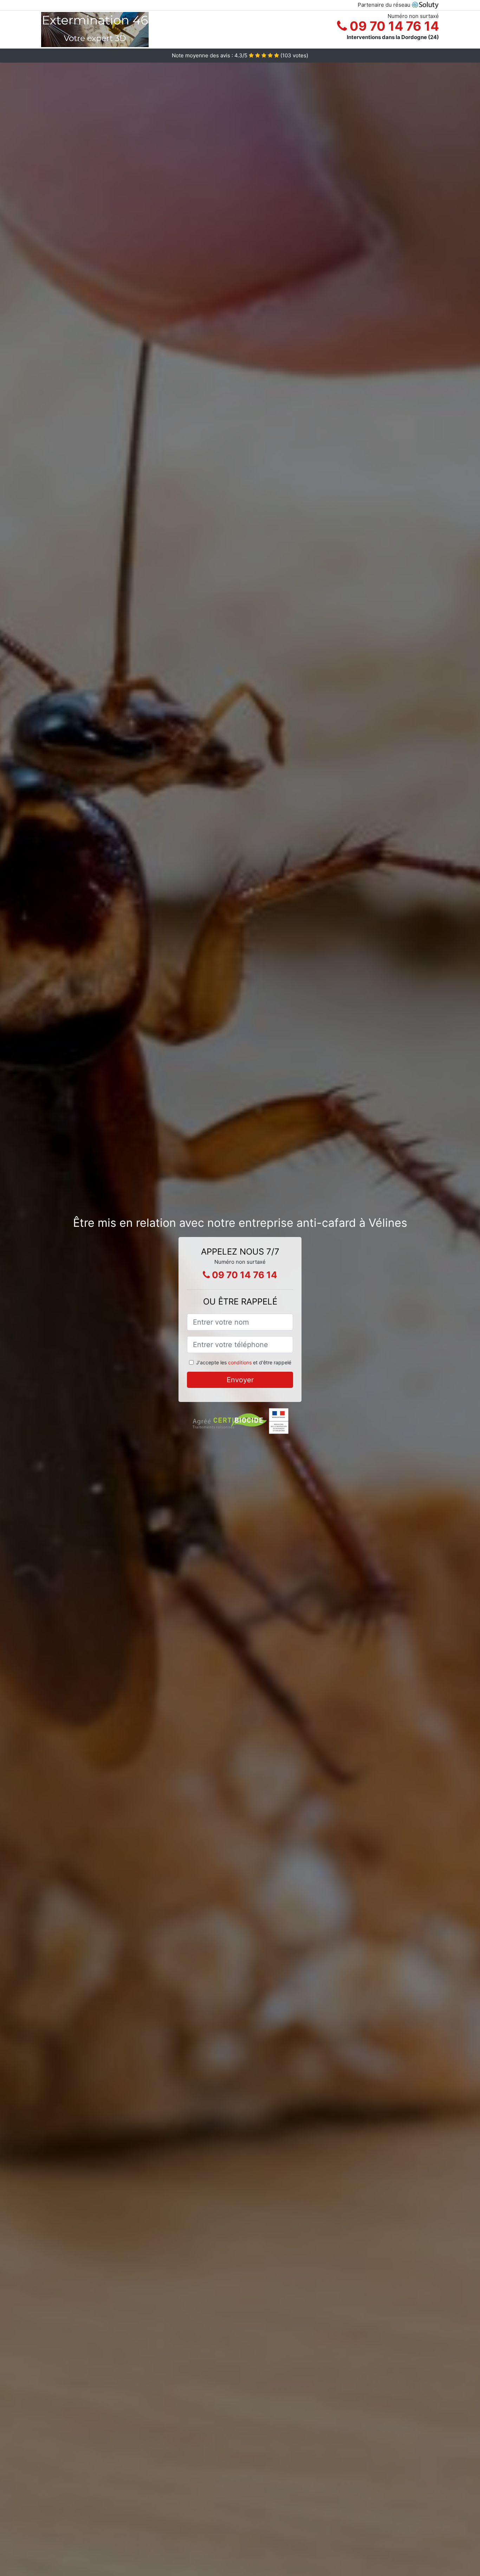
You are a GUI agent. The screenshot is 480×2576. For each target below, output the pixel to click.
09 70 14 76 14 (393, 26)
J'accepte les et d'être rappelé (244, 1362)
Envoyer (240, 1380)
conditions (240, 1362)
